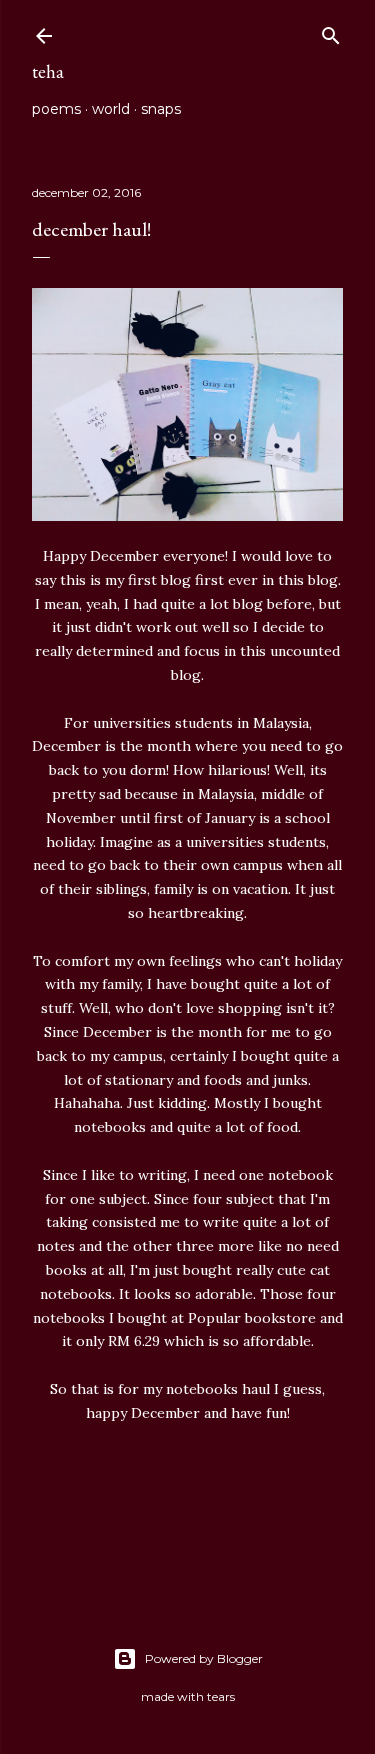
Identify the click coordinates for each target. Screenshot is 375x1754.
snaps (161, 109)
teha (48, 71)
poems (56, 109)
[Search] (331, 31)
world (111, 109)
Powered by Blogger (204, 1658)
